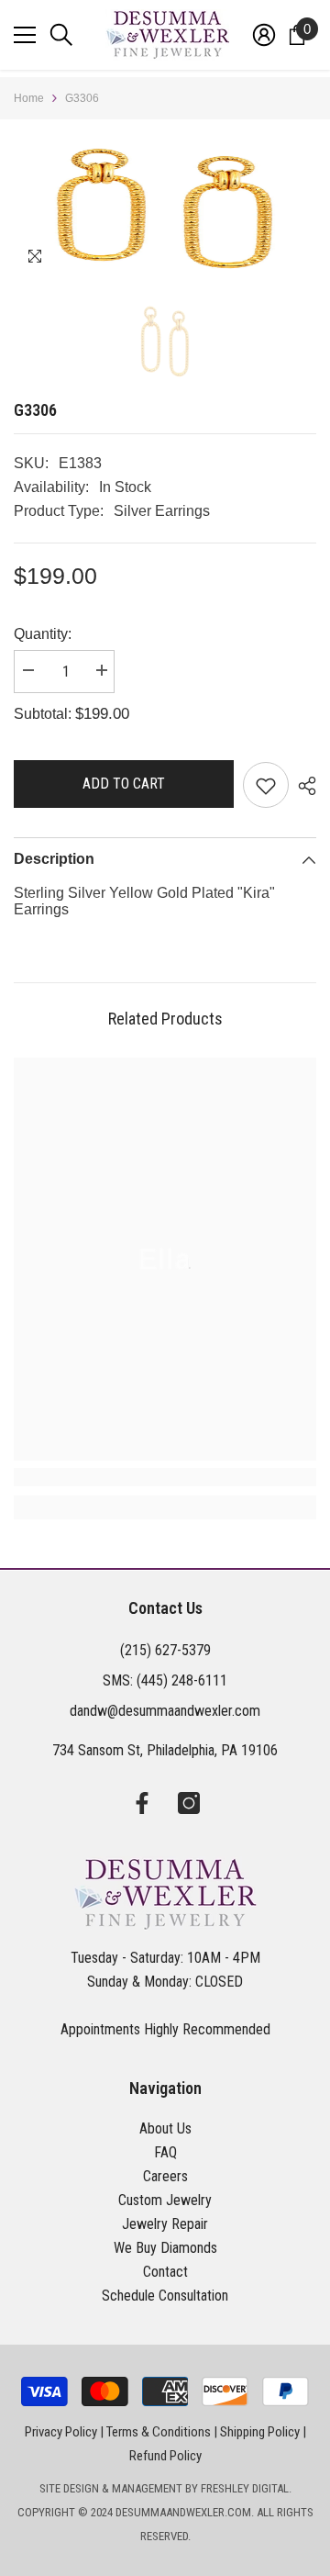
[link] (165, 1477)
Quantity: (43, 634)
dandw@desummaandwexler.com (165, 1711)
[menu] (25, 35)
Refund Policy (165, 2456)
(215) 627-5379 (165, 1650)
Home (29, 98)
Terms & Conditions (159, 2432)
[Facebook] (142, 1803)
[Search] (61, 35)
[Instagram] (189, 1803)
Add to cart (124, 784)
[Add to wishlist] (266, 785)
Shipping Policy (260, 2432)
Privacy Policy (61, 2432)
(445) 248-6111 (182, 1680)
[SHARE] (302, 786)
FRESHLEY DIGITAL (245, 2488)
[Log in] (264, 35)
